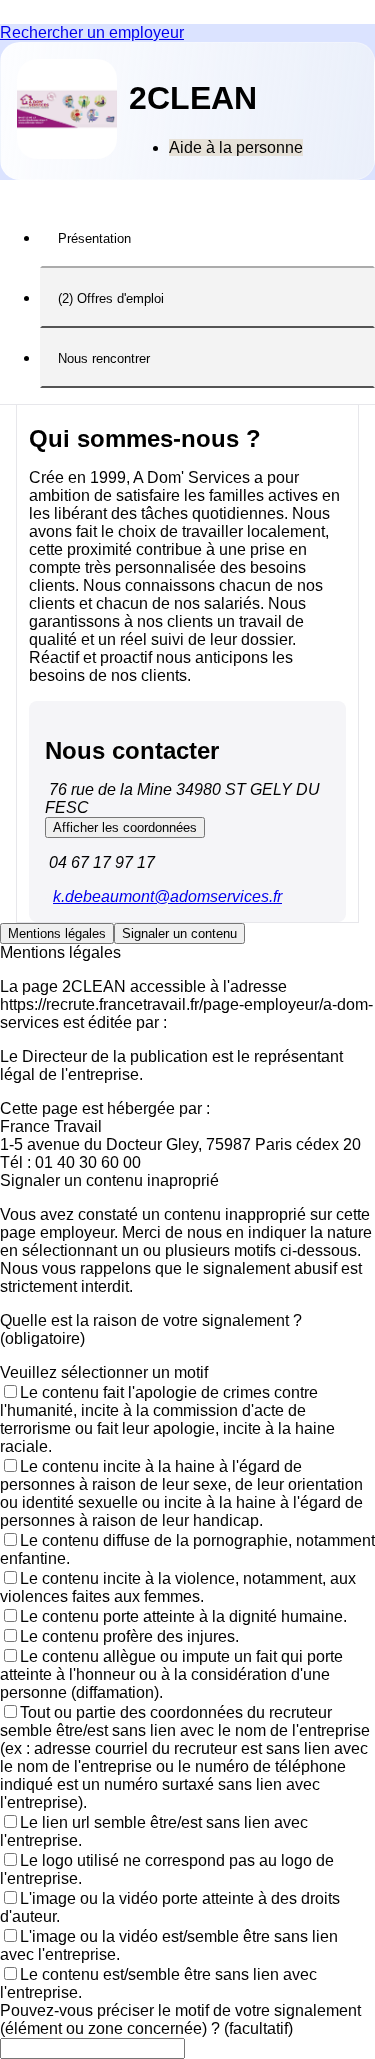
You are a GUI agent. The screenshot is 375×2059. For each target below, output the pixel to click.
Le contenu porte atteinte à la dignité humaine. (183, 1616)
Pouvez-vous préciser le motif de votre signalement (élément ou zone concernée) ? (180, 2019)
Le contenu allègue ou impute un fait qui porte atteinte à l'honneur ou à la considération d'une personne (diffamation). (171, 1674)
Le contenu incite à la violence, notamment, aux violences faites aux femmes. (178, 1587)
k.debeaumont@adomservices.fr (167, 896)
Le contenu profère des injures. (129, 1636)
